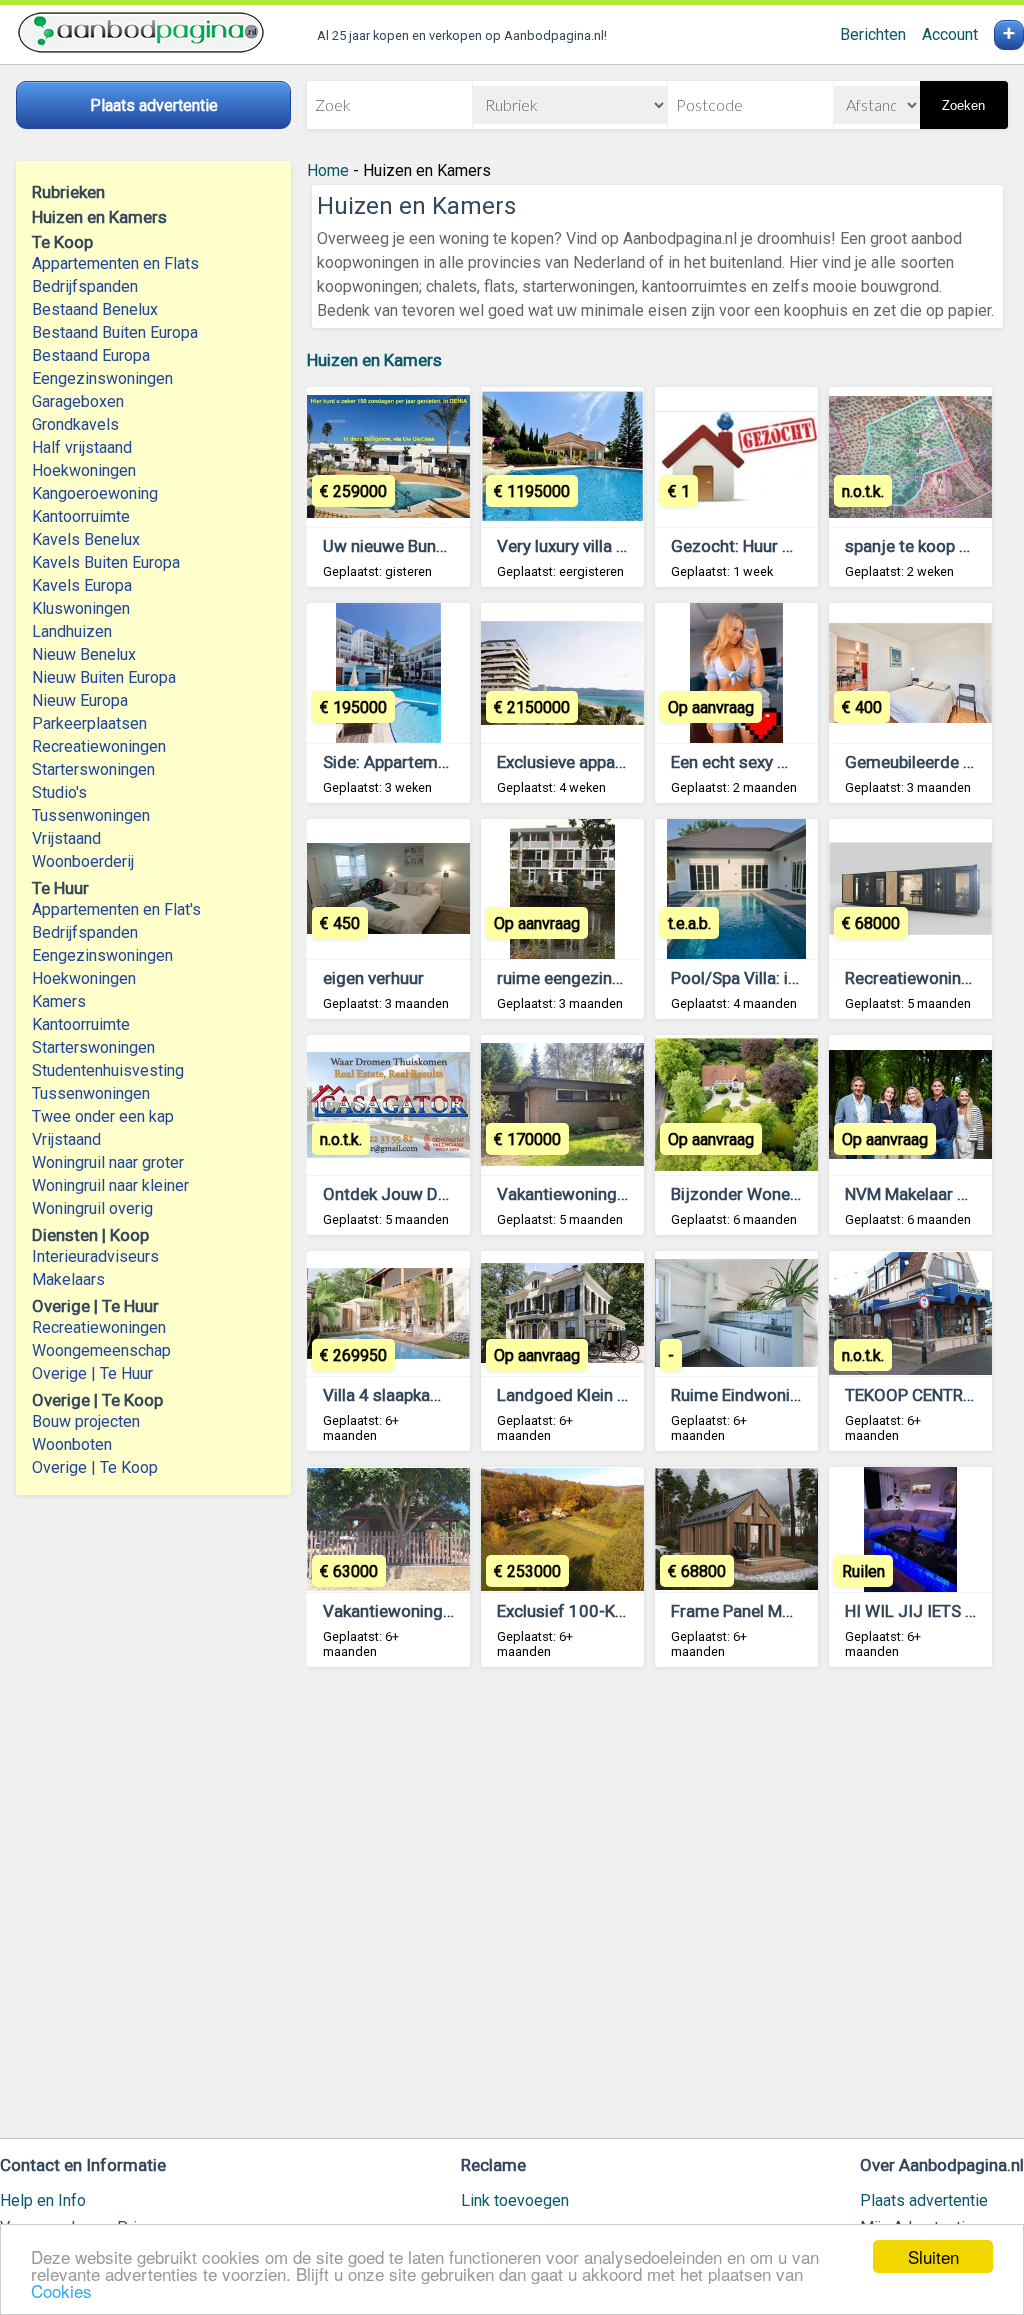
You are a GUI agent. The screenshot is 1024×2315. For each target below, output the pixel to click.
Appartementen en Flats (115, 263)
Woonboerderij (83, 861)
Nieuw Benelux (84, 654)
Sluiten (933, 2256)
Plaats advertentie (924, 2200)
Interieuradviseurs (95, 1256)
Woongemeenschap (101, 1350)
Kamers (59, 1001)
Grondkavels (75, 424)
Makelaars (68, 1279)
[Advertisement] (657, 1912)
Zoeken (963, 105)
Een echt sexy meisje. (751, 762)
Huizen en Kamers (374, 360)
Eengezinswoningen (102, 378)
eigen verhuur (373, 978)
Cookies (61, 2290)
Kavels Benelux (86, 539)
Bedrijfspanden (85, 286)
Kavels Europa (82, 585)
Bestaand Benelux (95, 309)
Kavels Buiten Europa (106, 562)
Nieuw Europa (80, 700)
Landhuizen (72, 631)
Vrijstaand (66, 838)
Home (328, 170)
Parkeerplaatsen (89, 723)
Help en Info (43, 2200)
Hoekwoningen (84, 470)
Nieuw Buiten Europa (104, 677)
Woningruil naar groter (108, 1162)
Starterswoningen (93, 769)
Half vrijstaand (82, 447)
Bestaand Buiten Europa (115, 332)
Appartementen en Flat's (116, 909)
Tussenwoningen (91, 815)
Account (950, 34)
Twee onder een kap (103, 1116)
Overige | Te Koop (95, 1467)
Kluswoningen (81, 608)
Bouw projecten (86, 1421)
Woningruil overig (92, 1208)
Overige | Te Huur (92, 1373)
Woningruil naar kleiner (110, 1185)
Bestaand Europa (91, 355)
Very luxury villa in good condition (622, 546)
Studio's (59, 792)
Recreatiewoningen (99, 746)
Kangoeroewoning (95, 493)
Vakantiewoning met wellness (609, 1194)
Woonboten (72, 1444)
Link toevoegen (515, 2200)
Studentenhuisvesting (108, 1070)
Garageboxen (78, 401)
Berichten (873, 34)
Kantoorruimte (81, 516)
